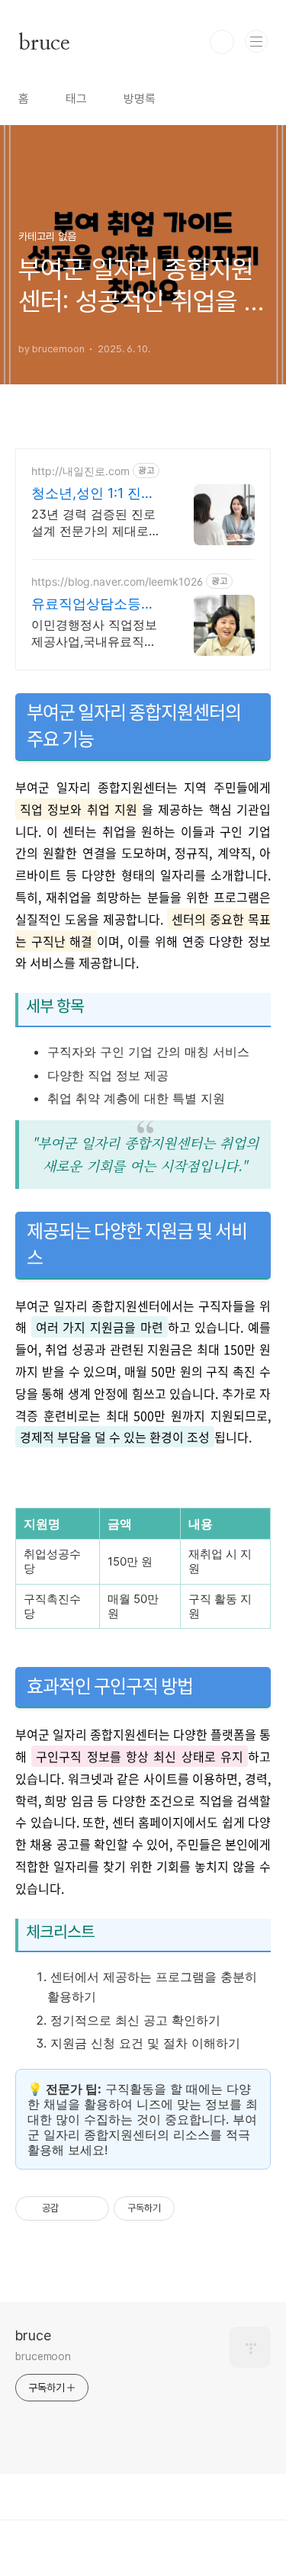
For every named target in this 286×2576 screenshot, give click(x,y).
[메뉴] (256, 41)
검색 (222, 42)
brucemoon (43, 2356)
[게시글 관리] (92, 2208)
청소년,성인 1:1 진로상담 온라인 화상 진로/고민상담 (93, 494)
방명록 (140, 99)
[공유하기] (73, 2208)
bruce (44, 42)
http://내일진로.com (80, 471)
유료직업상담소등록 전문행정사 (93, 604)
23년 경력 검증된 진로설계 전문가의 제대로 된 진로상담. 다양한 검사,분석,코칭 (93, 523)
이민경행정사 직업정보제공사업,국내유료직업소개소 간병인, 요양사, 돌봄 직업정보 (94, 633)
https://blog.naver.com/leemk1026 (117, 581)
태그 (76, 99)
